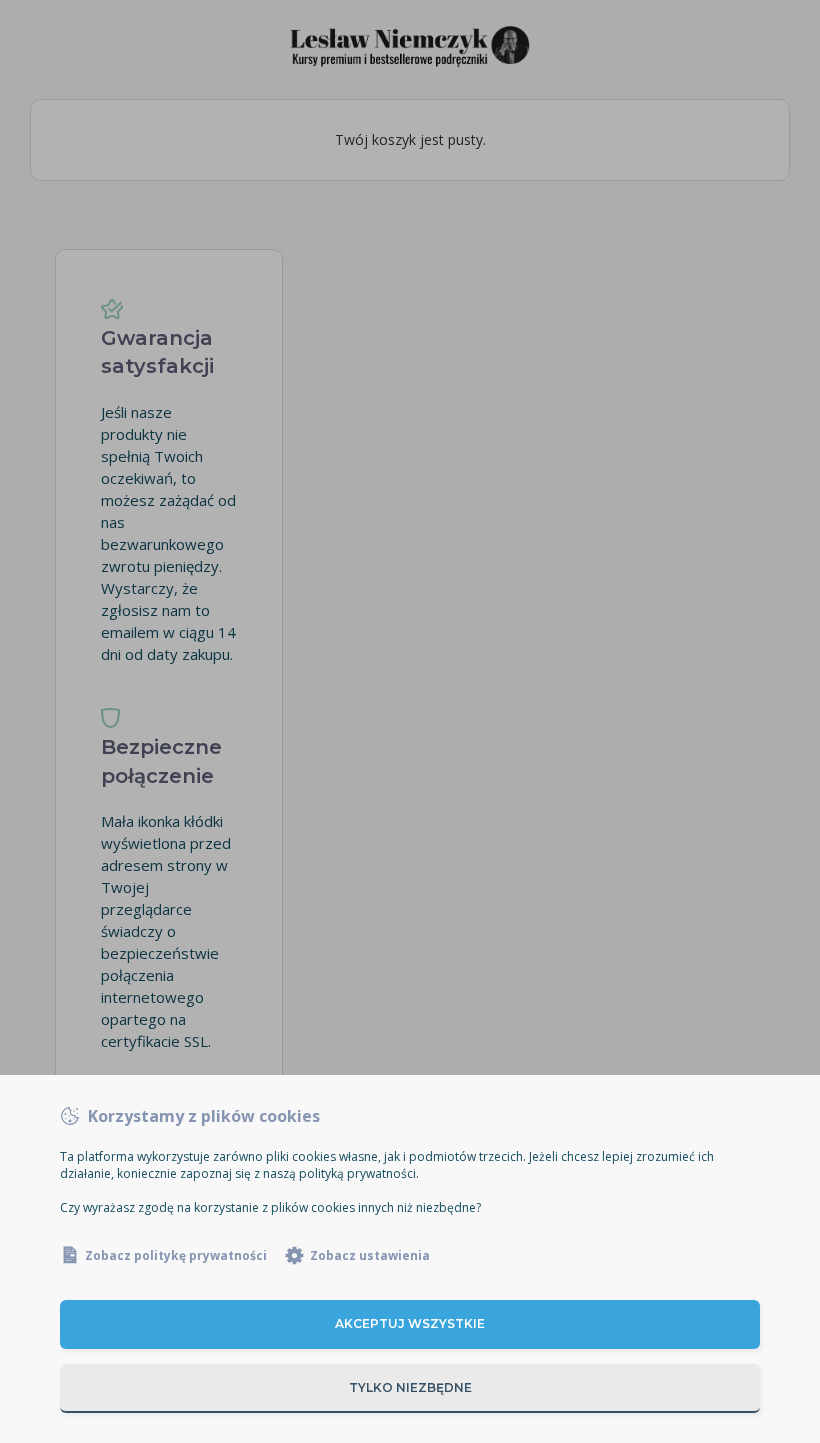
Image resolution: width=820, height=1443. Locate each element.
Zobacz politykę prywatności (176, 1255)
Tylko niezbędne (410, 1387)
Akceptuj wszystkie (410, 1323)
